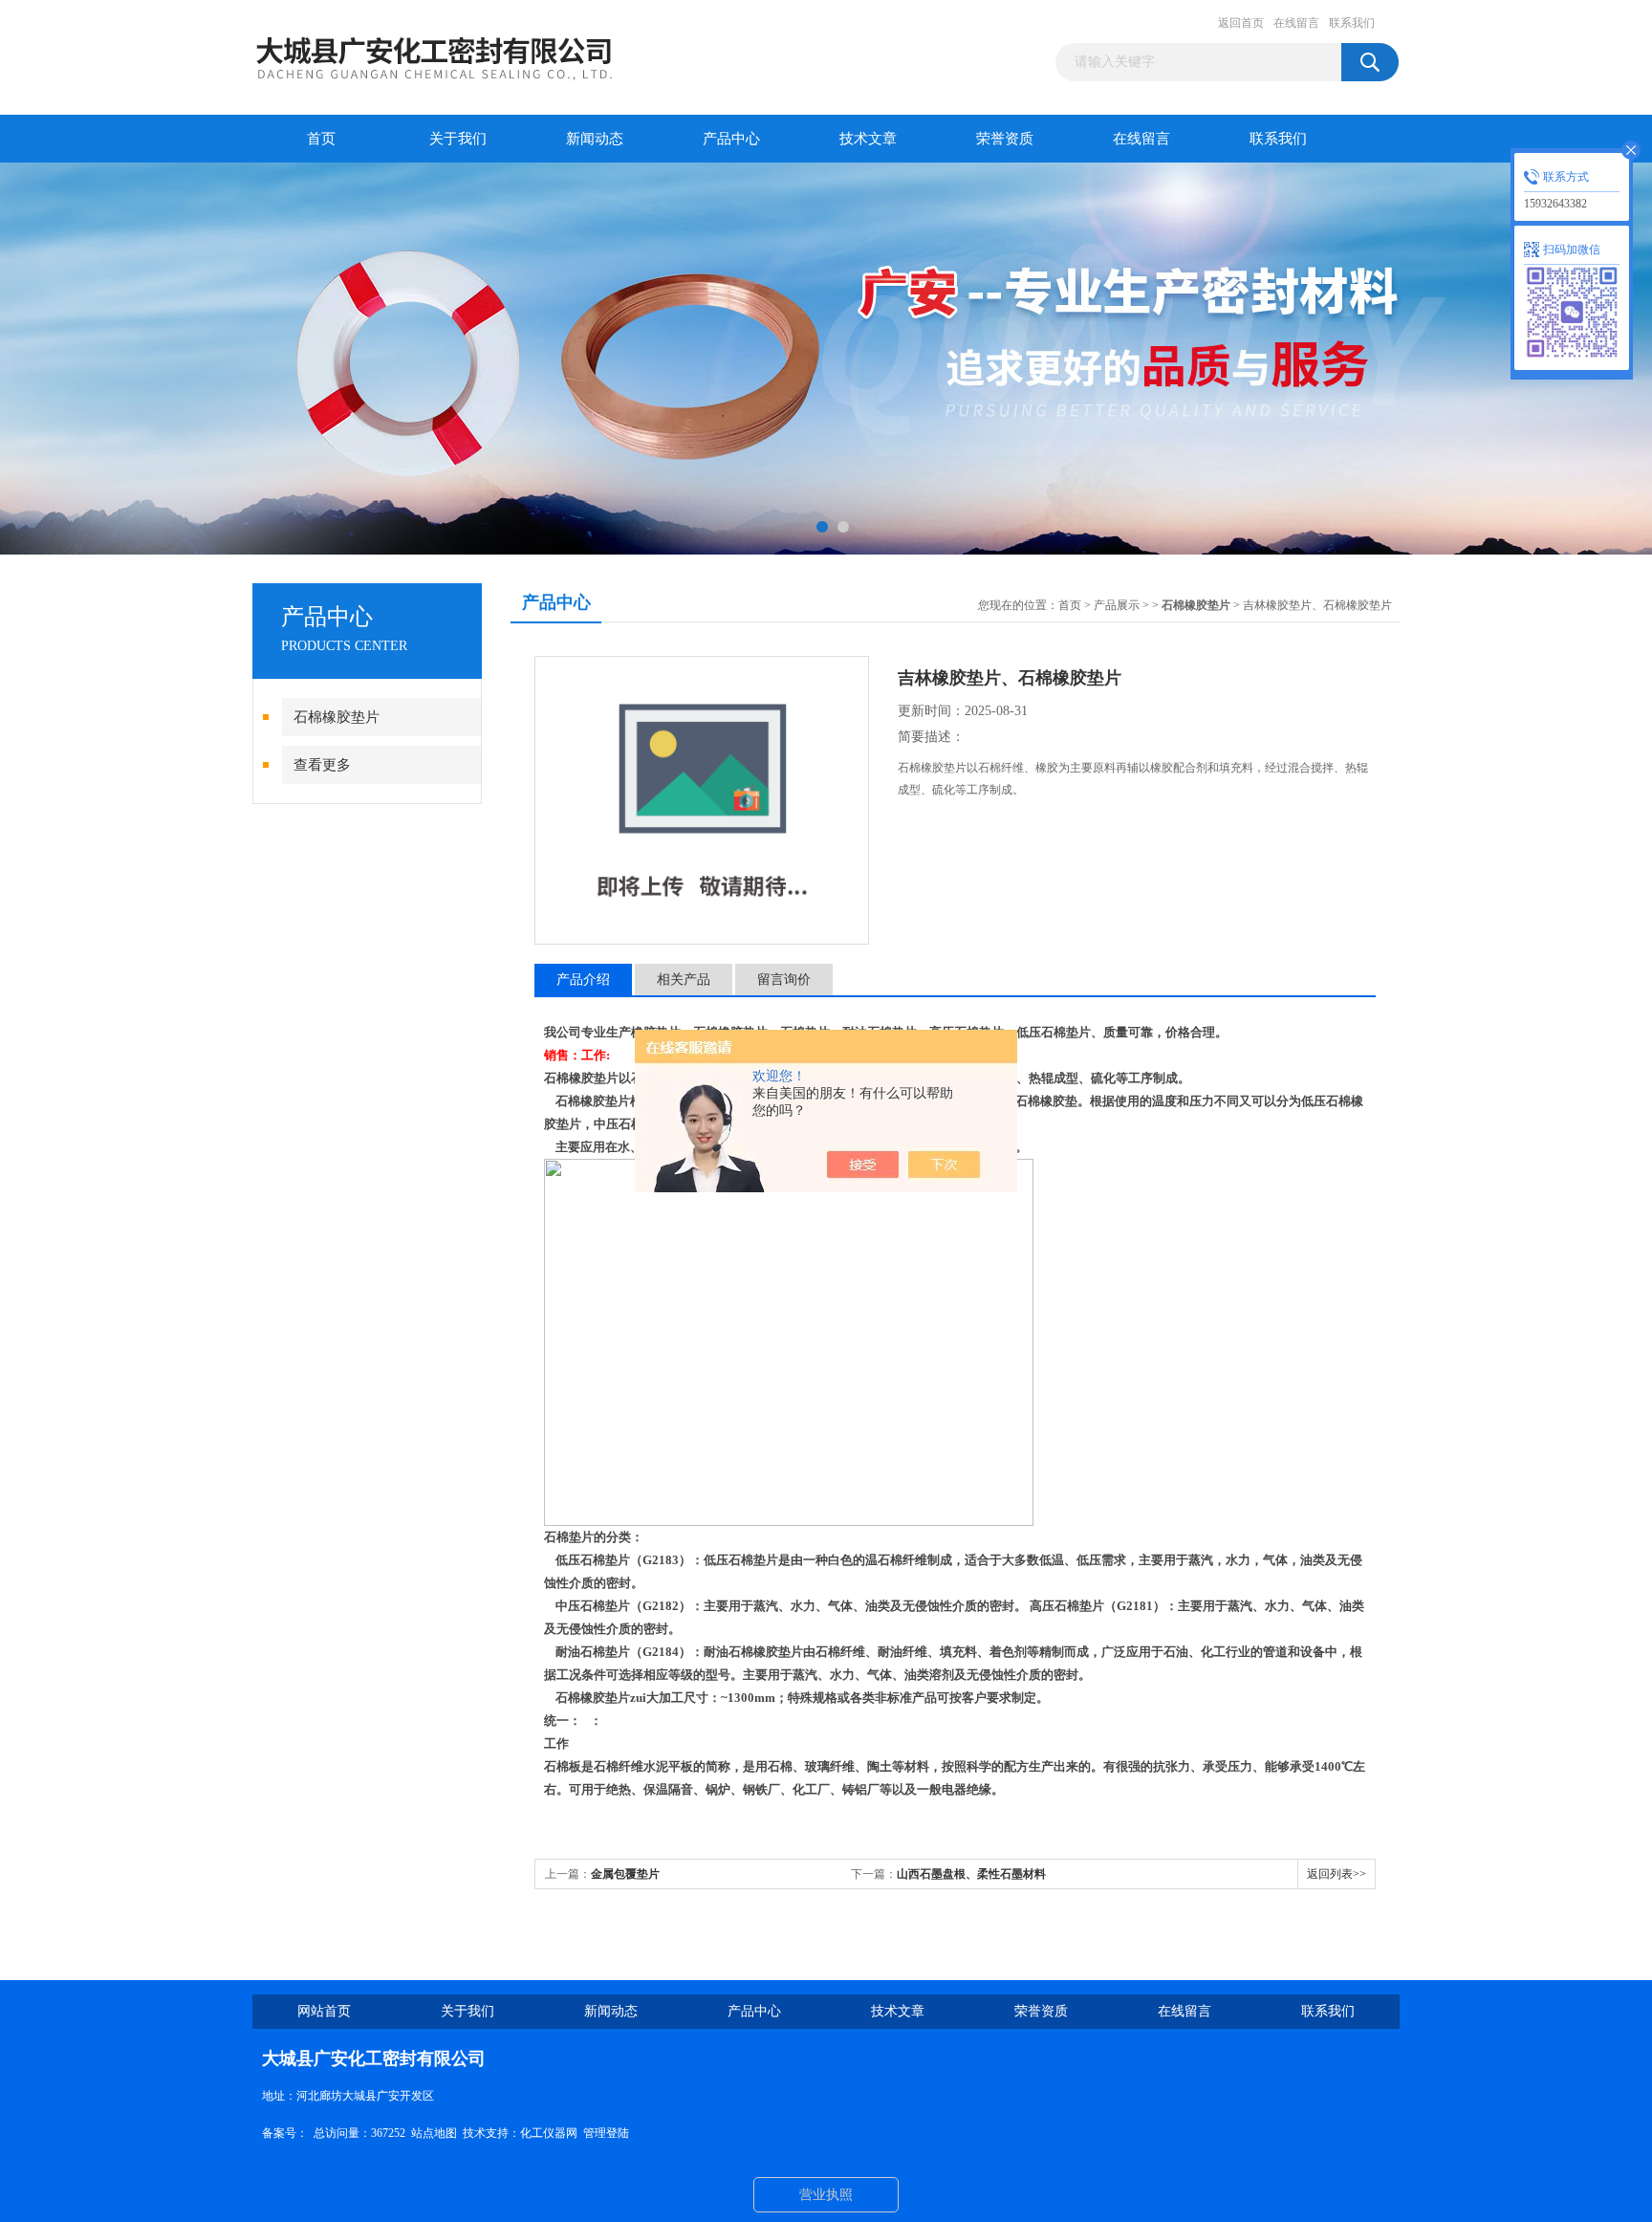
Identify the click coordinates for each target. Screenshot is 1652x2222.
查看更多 (322, 765)
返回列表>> (1337, 1874)
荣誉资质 (1005, 139)
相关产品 (684, 980)
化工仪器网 (549, 2133)
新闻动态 (595, 139)
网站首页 (324, 2011)
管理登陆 (606, 2133)
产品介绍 (583, 980)
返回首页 (1241, 23)
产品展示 (1117, 605)
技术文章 (868, 139)
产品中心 (731, 139)
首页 (321, 139)
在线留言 (1296, 23)
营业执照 (826, 2195)
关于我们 (458, 139)
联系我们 (1352, 23)
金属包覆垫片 (625, 1874)
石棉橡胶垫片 (337, 717)
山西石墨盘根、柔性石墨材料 (971, 1874)
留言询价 (784, 980)
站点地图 (434, 2133)
